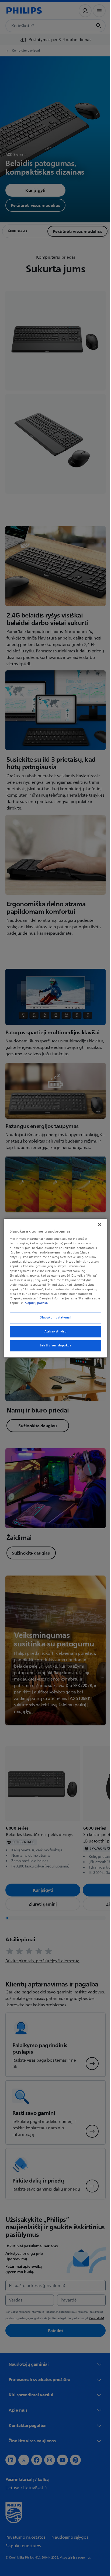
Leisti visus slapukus (53, 1345)
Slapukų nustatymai (53, 1318)
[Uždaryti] (97, 1224)
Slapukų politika (42, 1303)
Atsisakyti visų (53, 1332)
